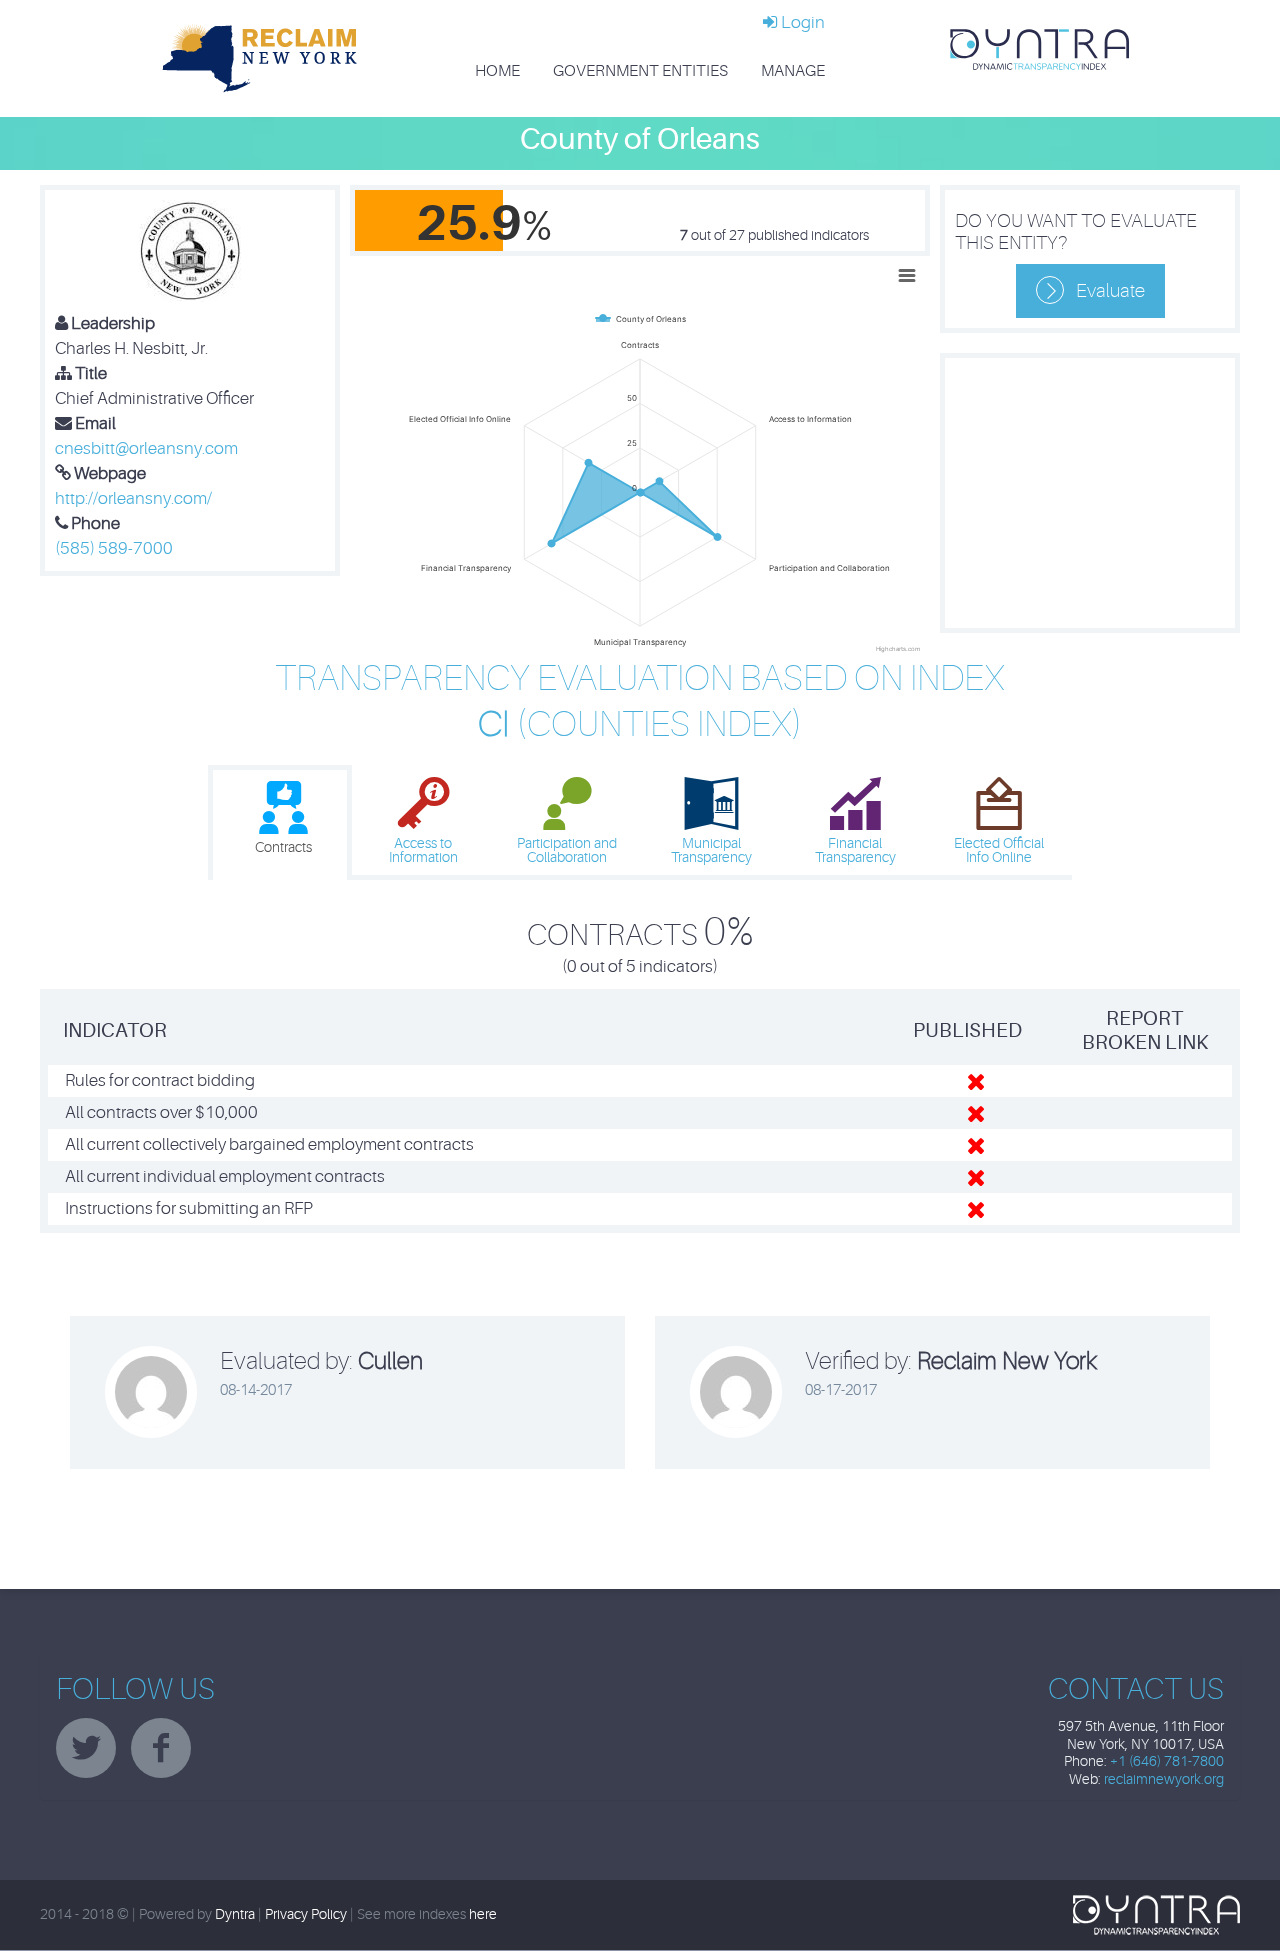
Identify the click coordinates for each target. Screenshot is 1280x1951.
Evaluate (1110, 291)
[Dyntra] (1040, 48)
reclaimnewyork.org (1164, 1779)
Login (801, 22)
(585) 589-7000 (114, 548)
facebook (161, 1748)
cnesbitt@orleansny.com (146, 448)
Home (497, 71)
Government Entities (640, 71)
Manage (793, 71)
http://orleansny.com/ (133, 498)
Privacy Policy (306, 1914)
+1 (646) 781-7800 (1167, 1761)
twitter (86, 1748)
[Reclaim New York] (260, 58)
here (483, 1914)
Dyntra (235, 1914)
